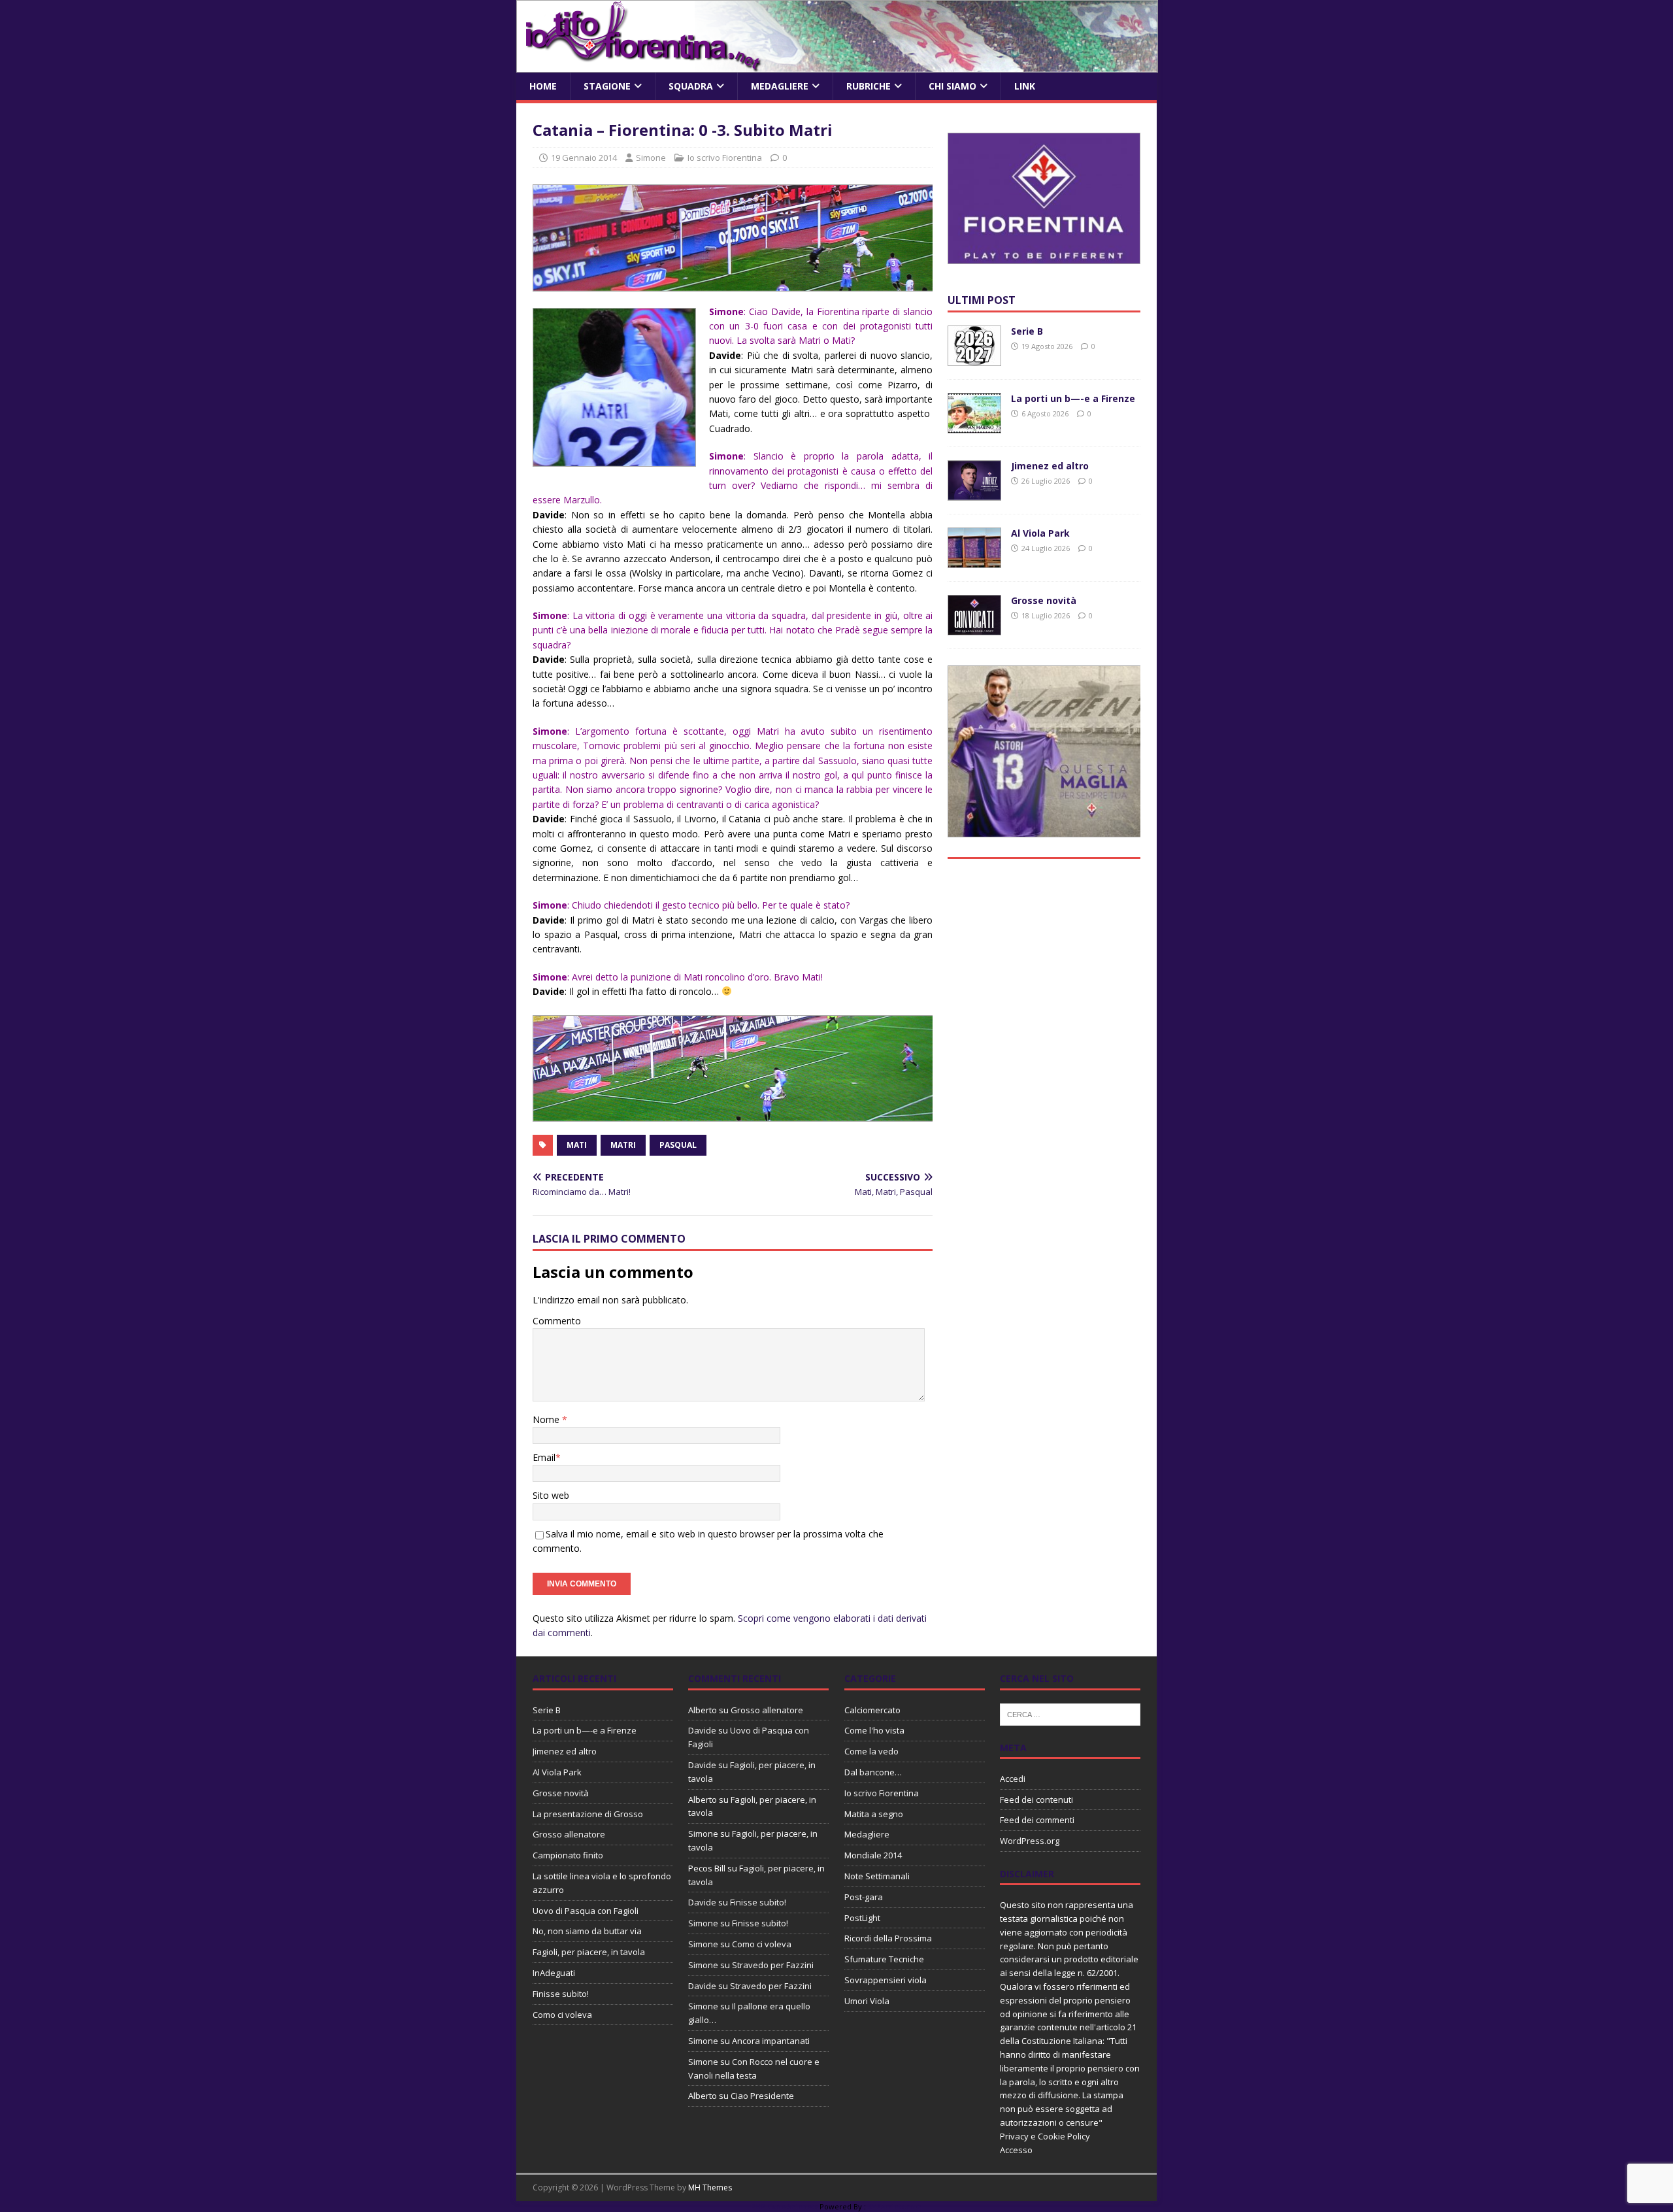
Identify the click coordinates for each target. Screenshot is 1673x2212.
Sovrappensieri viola (886, 1980)
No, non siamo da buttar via (587, 1931)
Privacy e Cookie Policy (1045, 2136)
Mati (577, 1145)
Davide (702, 1730)
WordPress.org (1030, 1841)
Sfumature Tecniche (884, 1959)
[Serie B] (974, 359)
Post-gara (864, 1897)
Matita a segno (874, 1814)
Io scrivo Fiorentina (725, 158)
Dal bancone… (873, 1772)
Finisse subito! (561, 1994)
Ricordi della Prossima (888, 1938)
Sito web (551, 1495)
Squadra (691, 86)
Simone (651, 158)
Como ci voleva (562, 2015)
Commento (557, 1321)
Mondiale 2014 (873, 1855)
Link (1025, 86)
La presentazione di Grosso (588, 1814)
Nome (547, 1419)
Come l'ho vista (874, 1730)
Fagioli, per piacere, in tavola (589, 1952)
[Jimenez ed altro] (974, 493)
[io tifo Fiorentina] (837, 65)
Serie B (1027, 331)
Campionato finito (568, 1855)
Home (543, 86)
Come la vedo (871, 1751)
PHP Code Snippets (784, 2206)
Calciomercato (872, 1710)
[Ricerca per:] (1070, 1713)
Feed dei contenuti (1036, 1800)
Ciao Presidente (762, 2096)
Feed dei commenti (1037, 1820)
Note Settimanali (877, 1876)
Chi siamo (952, 86)
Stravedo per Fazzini (773, 1965)
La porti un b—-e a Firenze (1073, 398)
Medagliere (780, 86)
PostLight (862, 1918)
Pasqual (678, 1145)
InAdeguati (554, 1973)
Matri (623, 1145)
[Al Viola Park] (974, 561)
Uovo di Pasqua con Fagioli (586, 1911)
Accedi (1013, 1779)
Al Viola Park (1040, 533)
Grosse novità (1044, 600)
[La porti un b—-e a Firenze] (974, 426)
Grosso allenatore (569, 1834)
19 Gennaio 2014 (584, 158)
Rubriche (869, 86)
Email (544, 1457)
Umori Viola (867, 2001)
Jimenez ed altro (1050, 466)
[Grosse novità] (974, 628)
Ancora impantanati (771, 2041)
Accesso (1016, 2150)
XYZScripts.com (895, 2206)
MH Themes (710, 2187)
